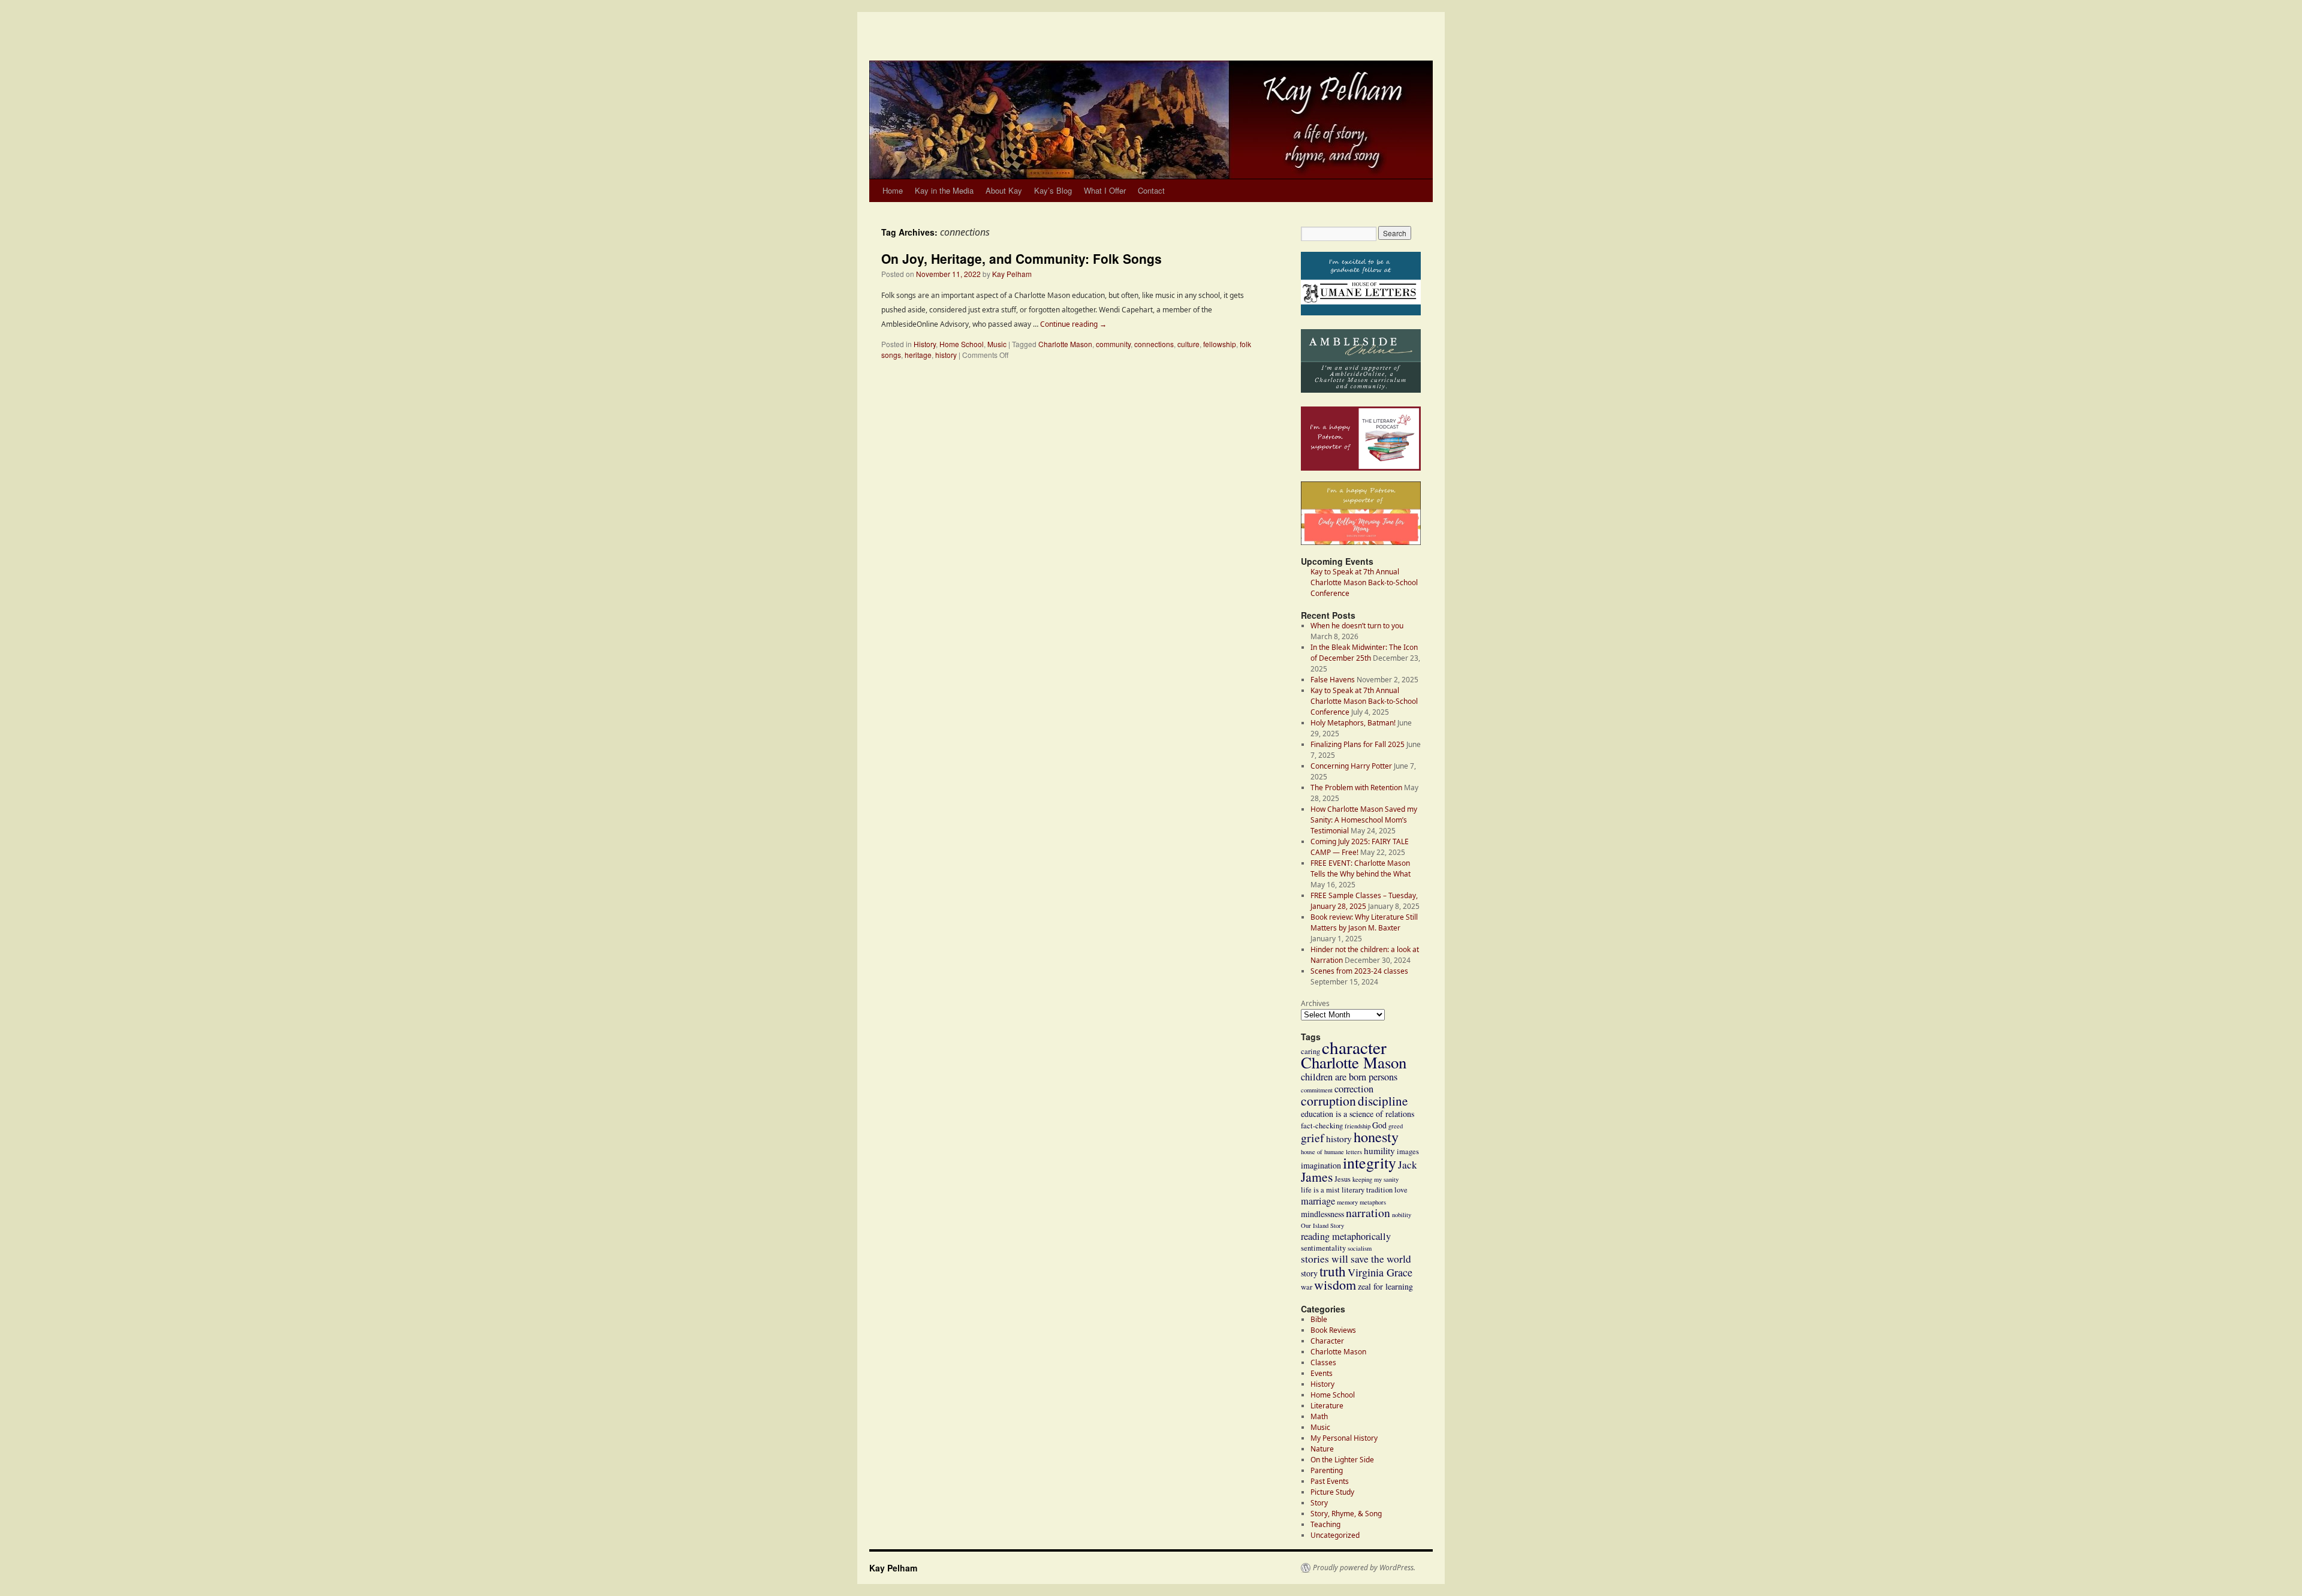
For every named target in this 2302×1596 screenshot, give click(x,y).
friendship (1358, 1126)
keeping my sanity (1376, 1179)
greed (1396, 1126)
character (1354, 1047)
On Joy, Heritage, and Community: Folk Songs (1022, 258)
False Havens (1333, 680)
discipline (1383, 1101)
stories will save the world (1356, 1259)
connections (1154, 344)
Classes (1323, 1362)
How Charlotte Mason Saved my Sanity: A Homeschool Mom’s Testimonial (1364, 820)
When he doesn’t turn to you (1357, 626)
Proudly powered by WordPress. (1364, 1568)
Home (893, 190)
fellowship (1220, 344)
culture (1188, 344)
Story (1319, 1503)
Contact (1151, 190)
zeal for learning (1385, 1286)
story (1309, 1273)
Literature (1327, 1406)
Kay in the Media (944, 190)
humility (1379, 1151)
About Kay (1004, 190)
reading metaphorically (1346, 1236)
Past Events (1330, 1481)
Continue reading (1073, 324)
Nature (1322, 1449)
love (1401, 1190)
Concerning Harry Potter (1351, 766)
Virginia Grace (1380, 1272)
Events (1322, 1373)
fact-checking (1322, 1126)
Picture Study (1332, 1492)
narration (1368, 1213)
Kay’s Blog (1053, 190)
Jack (1408, 1165)
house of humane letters (1331, 1152)
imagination (1321, 1165)
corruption (1328, 1100)
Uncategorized (1335, 1535)
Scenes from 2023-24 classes (1359, 971)
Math (1319, 1416)
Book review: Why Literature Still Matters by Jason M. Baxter (1364, 922)
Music (997, 344)
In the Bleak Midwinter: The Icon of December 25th (1364, 653)
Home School (962, 344)
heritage (918, 355)
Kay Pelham (1012, 274)
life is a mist (1320, 1190)
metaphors (1373, 1202)
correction (1354, 1089)
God (1379, 1125)
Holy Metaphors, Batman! (1353, 723)
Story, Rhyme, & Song (1346, 1514)
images (1408, 1151)
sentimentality (1323, 1248)
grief (1313, 1138)
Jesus (1343, 1179)
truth (1333, 1271)
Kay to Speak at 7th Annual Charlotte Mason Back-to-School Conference (1364, 701)
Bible (1319, 1319)
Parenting (1327, 1470)
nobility (1402, 1215)
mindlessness (1322, 1214)
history (946, 355)
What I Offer (1105, 190)
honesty (1376, 1136)
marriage (1318, 1201)
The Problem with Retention (1356, 788)
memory (1347, 1202)
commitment (1317, 1090)
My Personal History (1344, 1438)
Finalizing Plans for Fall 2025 (1358, 744)
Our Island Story (1322, 1225)
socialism (1360, 1248)
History (925, 344)
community (1113, 344)
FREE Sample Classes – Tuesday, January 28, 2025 (1364, 901)
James (1317, 1177)
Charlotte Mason (1065, 344)
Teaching (1325, 1524)
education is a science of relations (1358, 1114)
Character (1327, 1341)
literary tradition (1367, 1190)
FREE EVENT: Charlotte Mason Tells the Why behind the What (1361, 868)
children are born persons (1349, 1077)
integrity (1370, 1163)
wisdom (1335, 1285)
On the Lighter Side (1342, 1460)
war (1307, 1287)
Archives (1315, 1003)
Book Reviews (1333, 1330)
